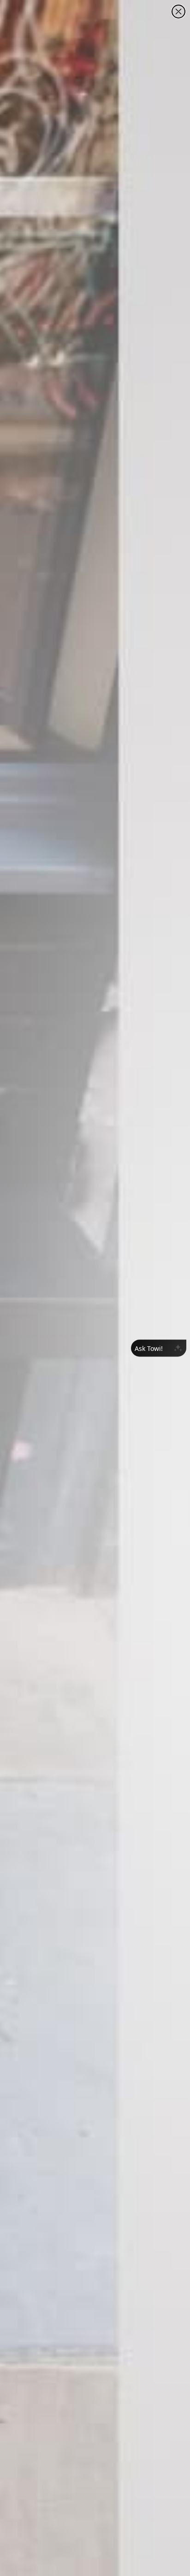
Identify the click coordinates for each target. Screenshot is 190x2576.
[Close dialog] (178, 12)
